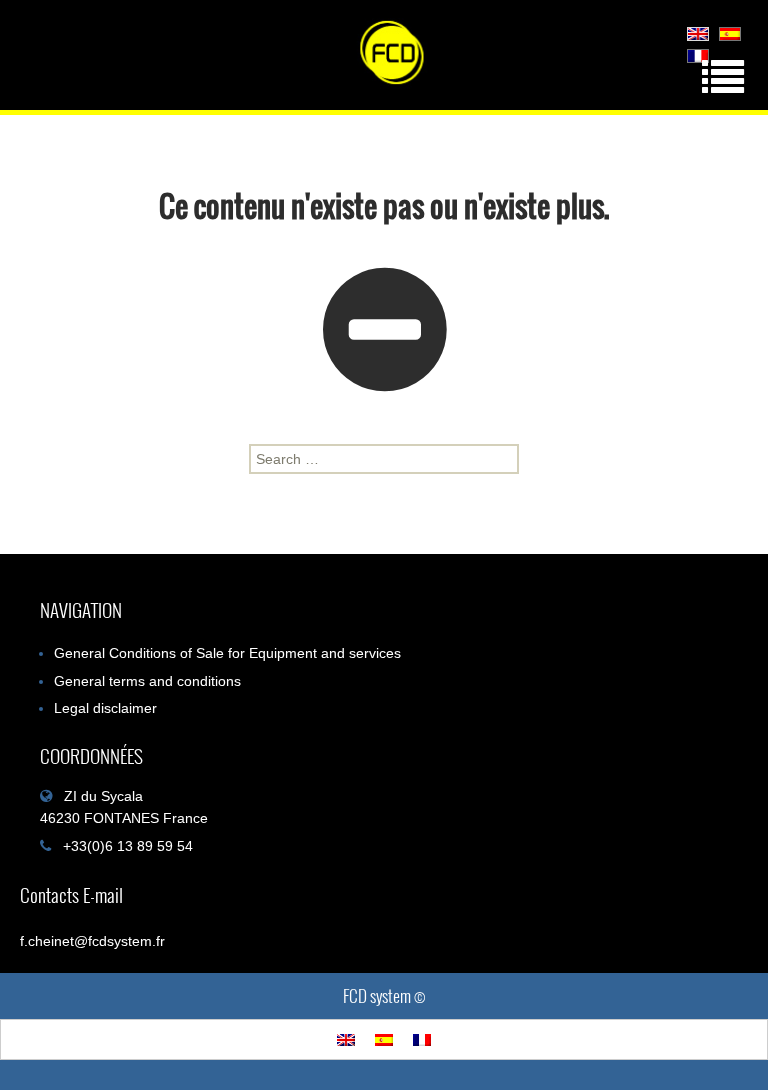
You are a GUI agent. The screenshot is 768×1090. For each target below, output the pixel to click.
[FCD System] (384, 60)
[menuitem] (698, 33)
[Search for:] (384, 459)
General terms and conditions (147, 681)
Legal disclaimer (105, 708)
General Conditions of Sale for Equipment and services (227, 653)
